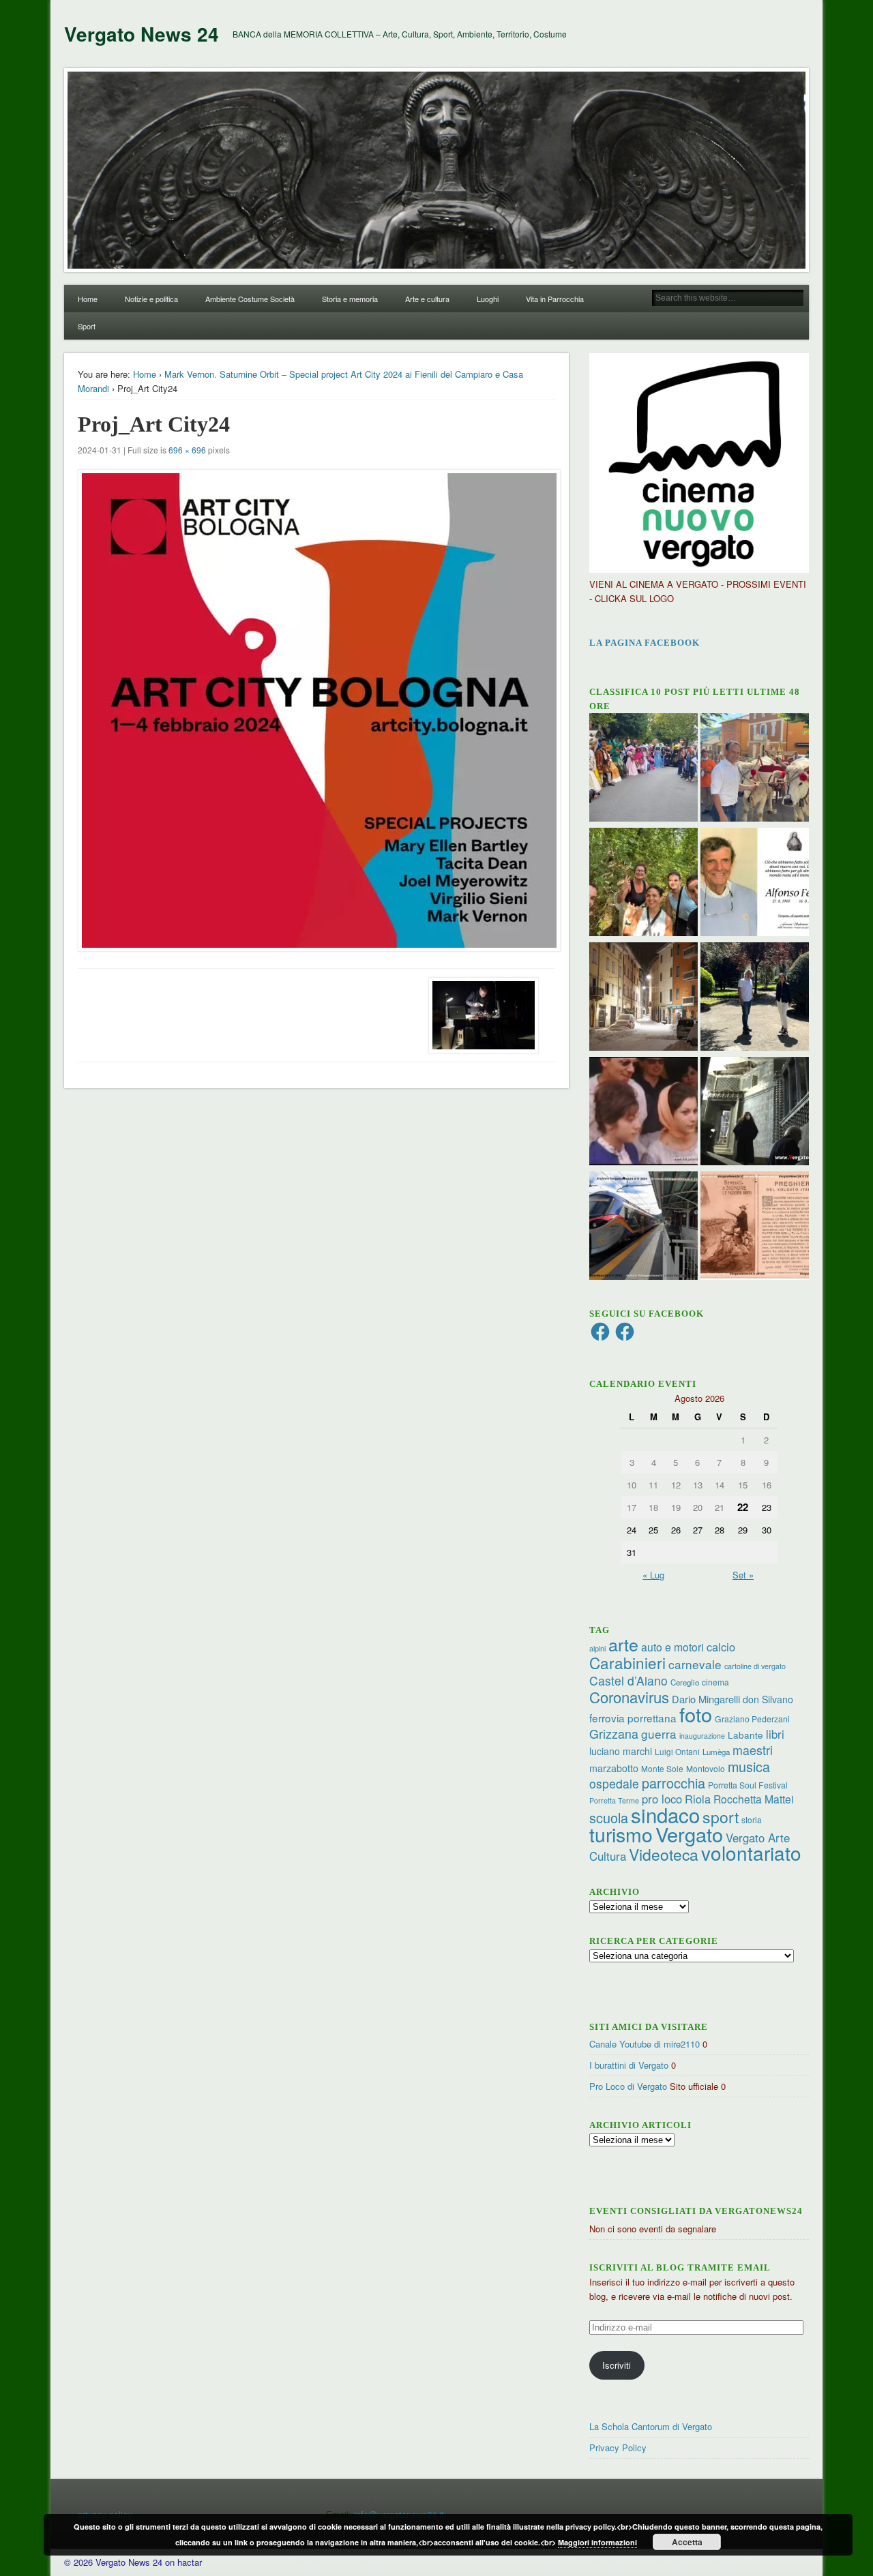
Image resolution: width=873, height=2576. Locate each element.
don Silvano (768, 1699)
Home (88, 299)
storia (752, 1819)
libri (775, 1734)
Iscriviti (617, 2365)
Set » (743, 1575)
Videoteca (664, 1854)
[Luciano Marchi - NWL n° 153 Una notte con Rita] (643, 998)
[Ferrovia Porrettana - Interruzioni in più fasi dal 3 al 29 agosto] (643, 1227)
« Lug (653, 1575)
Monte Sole (662, 1768)
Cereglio (685, 1682)
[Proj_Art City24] (316, 710)
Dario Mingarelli (706, 1699)
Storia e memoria (350, 299)
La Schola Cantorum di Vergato (651, 2426)
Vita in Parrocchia (555, 299)
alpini (597, 1648)
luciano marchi (621, 1751)
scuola (609, 1817)
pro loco (662, 1799)
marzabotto (614, 1768)
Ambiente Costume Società (250, 299)
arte (623, 1644)
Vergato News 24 (142, 34)
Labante (745, 1735)
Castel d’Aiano (628, 1680)
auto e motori (672, 1647)
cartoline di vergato (755, 1666)
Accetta (687, 2542)
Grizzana (614, 1733)
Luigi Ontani (677, 1751)
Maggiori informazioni (597, 2542)
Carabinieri (627, 1662)
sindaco (665, 1814)
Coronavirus (629, 1696)
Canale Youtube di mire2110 (645, 2044)
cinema (715, 1682)
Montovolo (706, 1768)
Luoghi (488, 299)
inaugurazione (702, 1736)
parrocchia (674, 1783)
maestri (753, 1750)
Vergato (689, 1834)
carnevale (695, 1664)
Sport (87, 326)
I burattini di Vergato (629, 2065)
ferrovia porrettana (633, 1718)
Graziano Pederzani (752, 1719)
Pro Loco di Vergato (628, 2086)
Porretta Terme (614, 1800)
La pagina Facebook (645, 643)
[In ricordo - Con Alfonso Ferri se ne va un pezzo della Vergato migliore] (755, 884)
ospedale (614, 1783)
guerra (659, 1734)
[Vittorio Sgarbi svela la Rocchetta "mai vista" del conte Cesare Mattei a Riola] (755, 1113)
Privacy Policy (618, 2447)
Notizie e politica (151, 299)
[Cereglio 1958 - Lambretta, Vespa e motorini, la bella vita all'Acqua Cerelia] (643, 1113)
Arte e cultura (427, 299)
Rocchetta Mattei (753, 1799)
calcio (721, 1647)
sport (721, 1817)
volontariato (751, 1853)
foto (696, 1714)
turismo (621, 1834)
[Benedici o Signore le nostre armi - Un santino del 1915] (755, 1227)
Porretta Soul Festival (748, 1785)
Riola (698, 1799)
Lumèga (716, 1752)
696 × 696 (187, 450)
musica (749, 1766)
